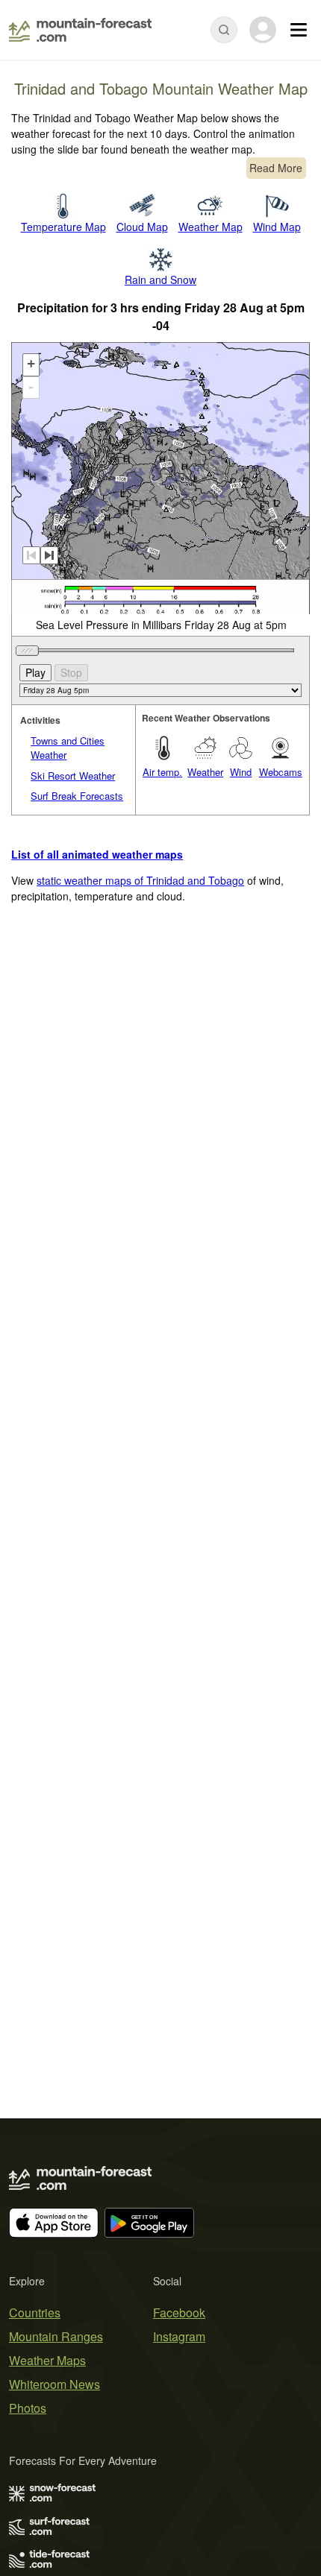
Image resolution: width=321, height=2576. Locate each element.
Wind (241, 772)
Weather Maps (47, 2360)
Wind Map (277, 227)
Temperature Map (63, 227)
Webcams (281, 772)
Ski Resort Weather (73, 776)
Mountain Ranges (56, 2336)
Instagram (179, 2336)
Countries (35, 2313)
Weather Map (211, 227)
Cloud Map (142, 227)
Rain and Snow (160, 280)
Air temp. (162, 772)
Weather (205, 772)
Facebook (179, 2313)
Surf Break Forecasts (77, 796)
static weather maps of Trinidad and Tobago (140, 880)
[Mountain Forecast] (80, 30)
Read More (276, 168)
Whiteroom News (54, 2384)
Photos (28, 2408)
